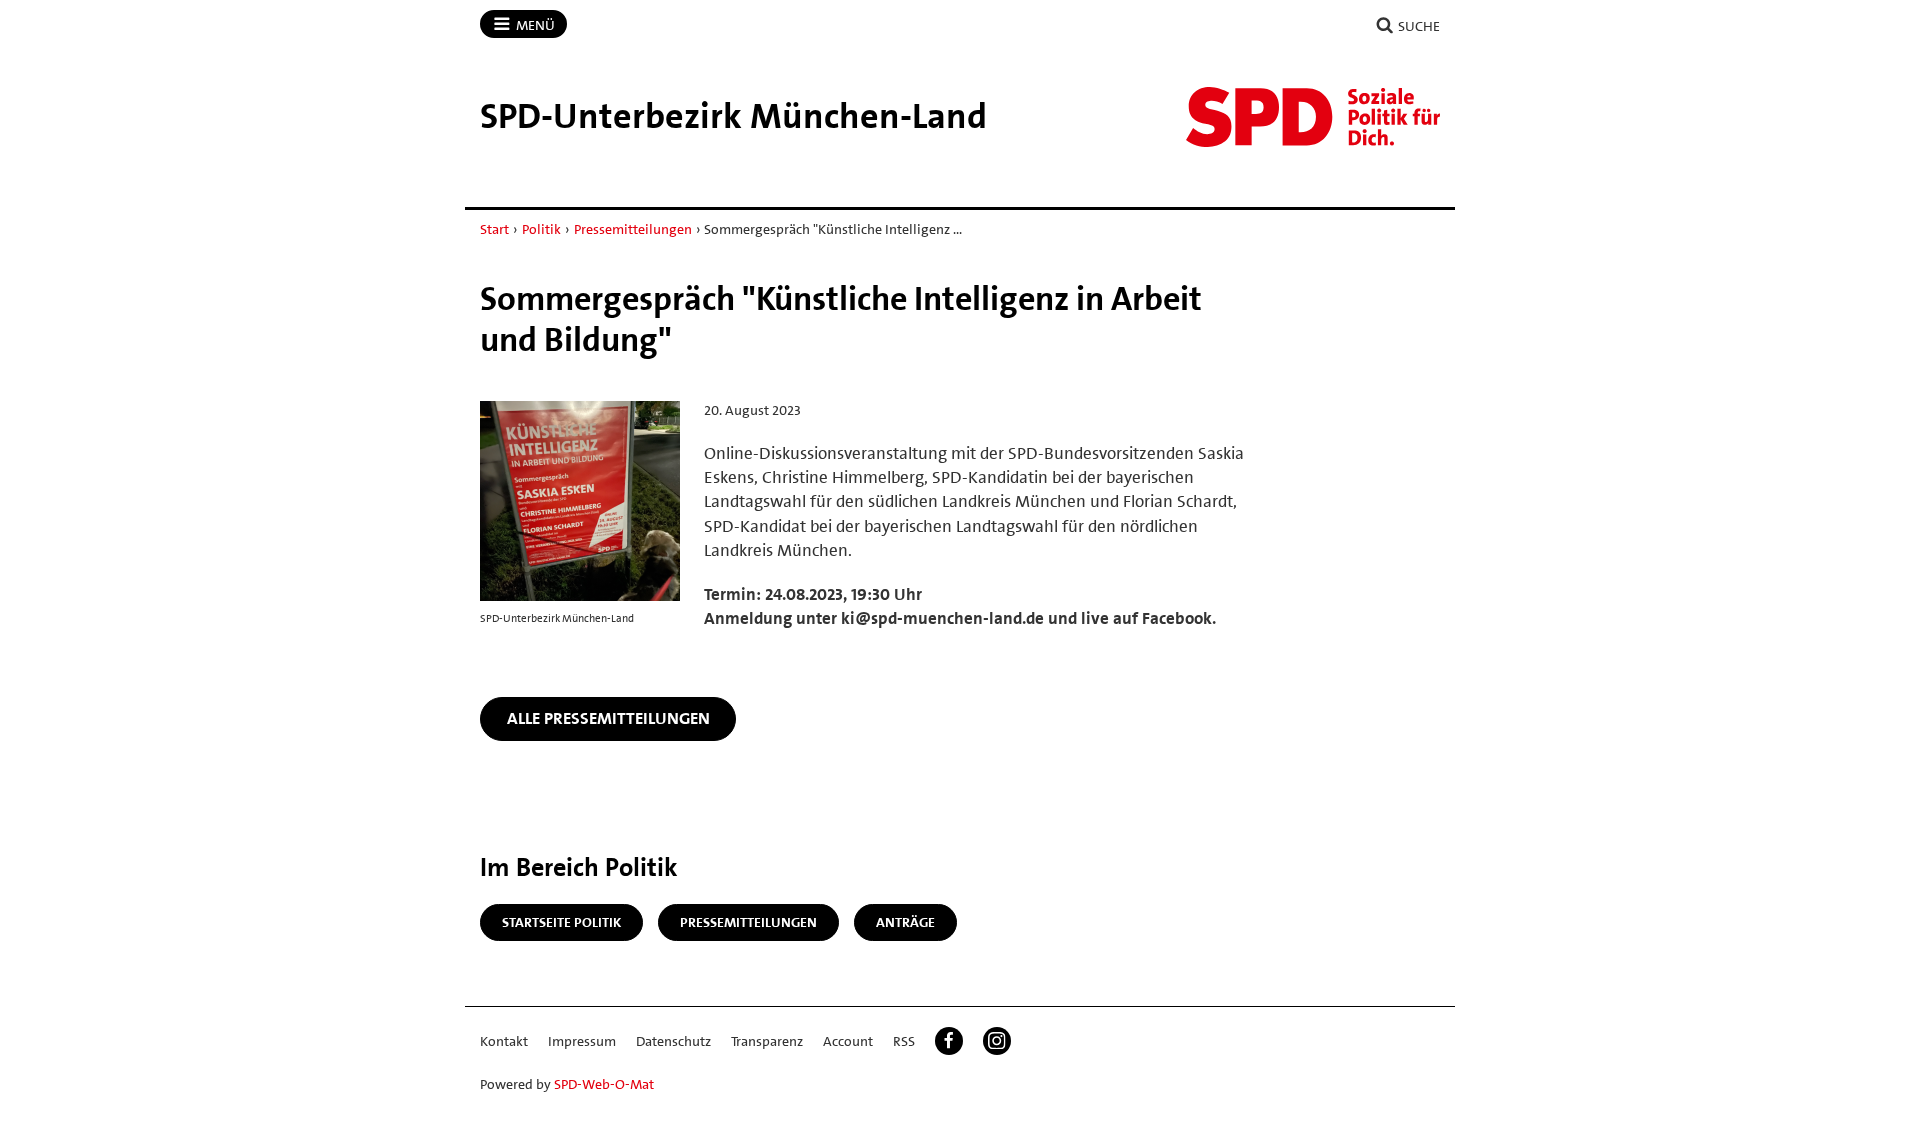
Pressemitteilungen (633, 229)
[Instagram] (997, 1041)
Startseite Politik (561, 922)
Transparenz (767, 1041)
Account (848, 1041)
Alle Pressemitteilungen (608, 718)
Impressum (582, 1041)
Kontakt (504, 1041)
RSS (904, 1041)
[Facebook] (949, 1041)
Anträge (905, 922)
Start (494, 229)
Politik (541, 229)
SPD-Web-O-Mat (604, 1084)
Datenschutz (673, 1041)
